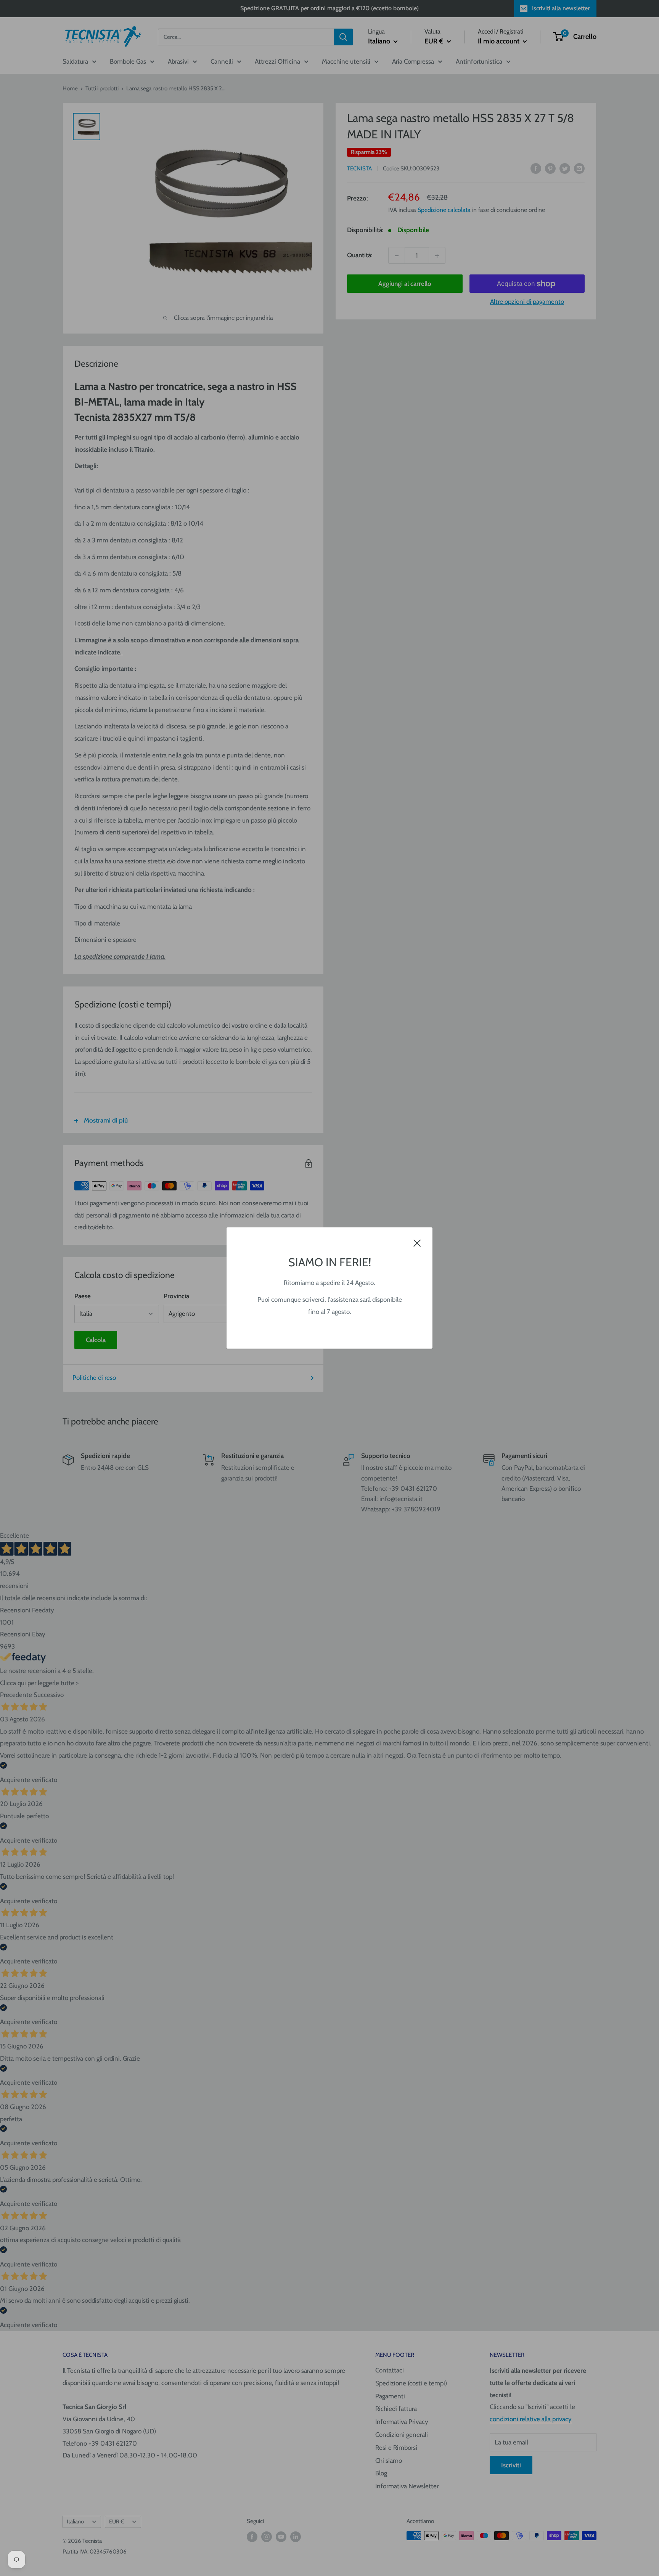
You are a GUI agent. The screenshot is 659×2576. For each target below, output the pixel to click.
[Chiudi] (417, 1243)
